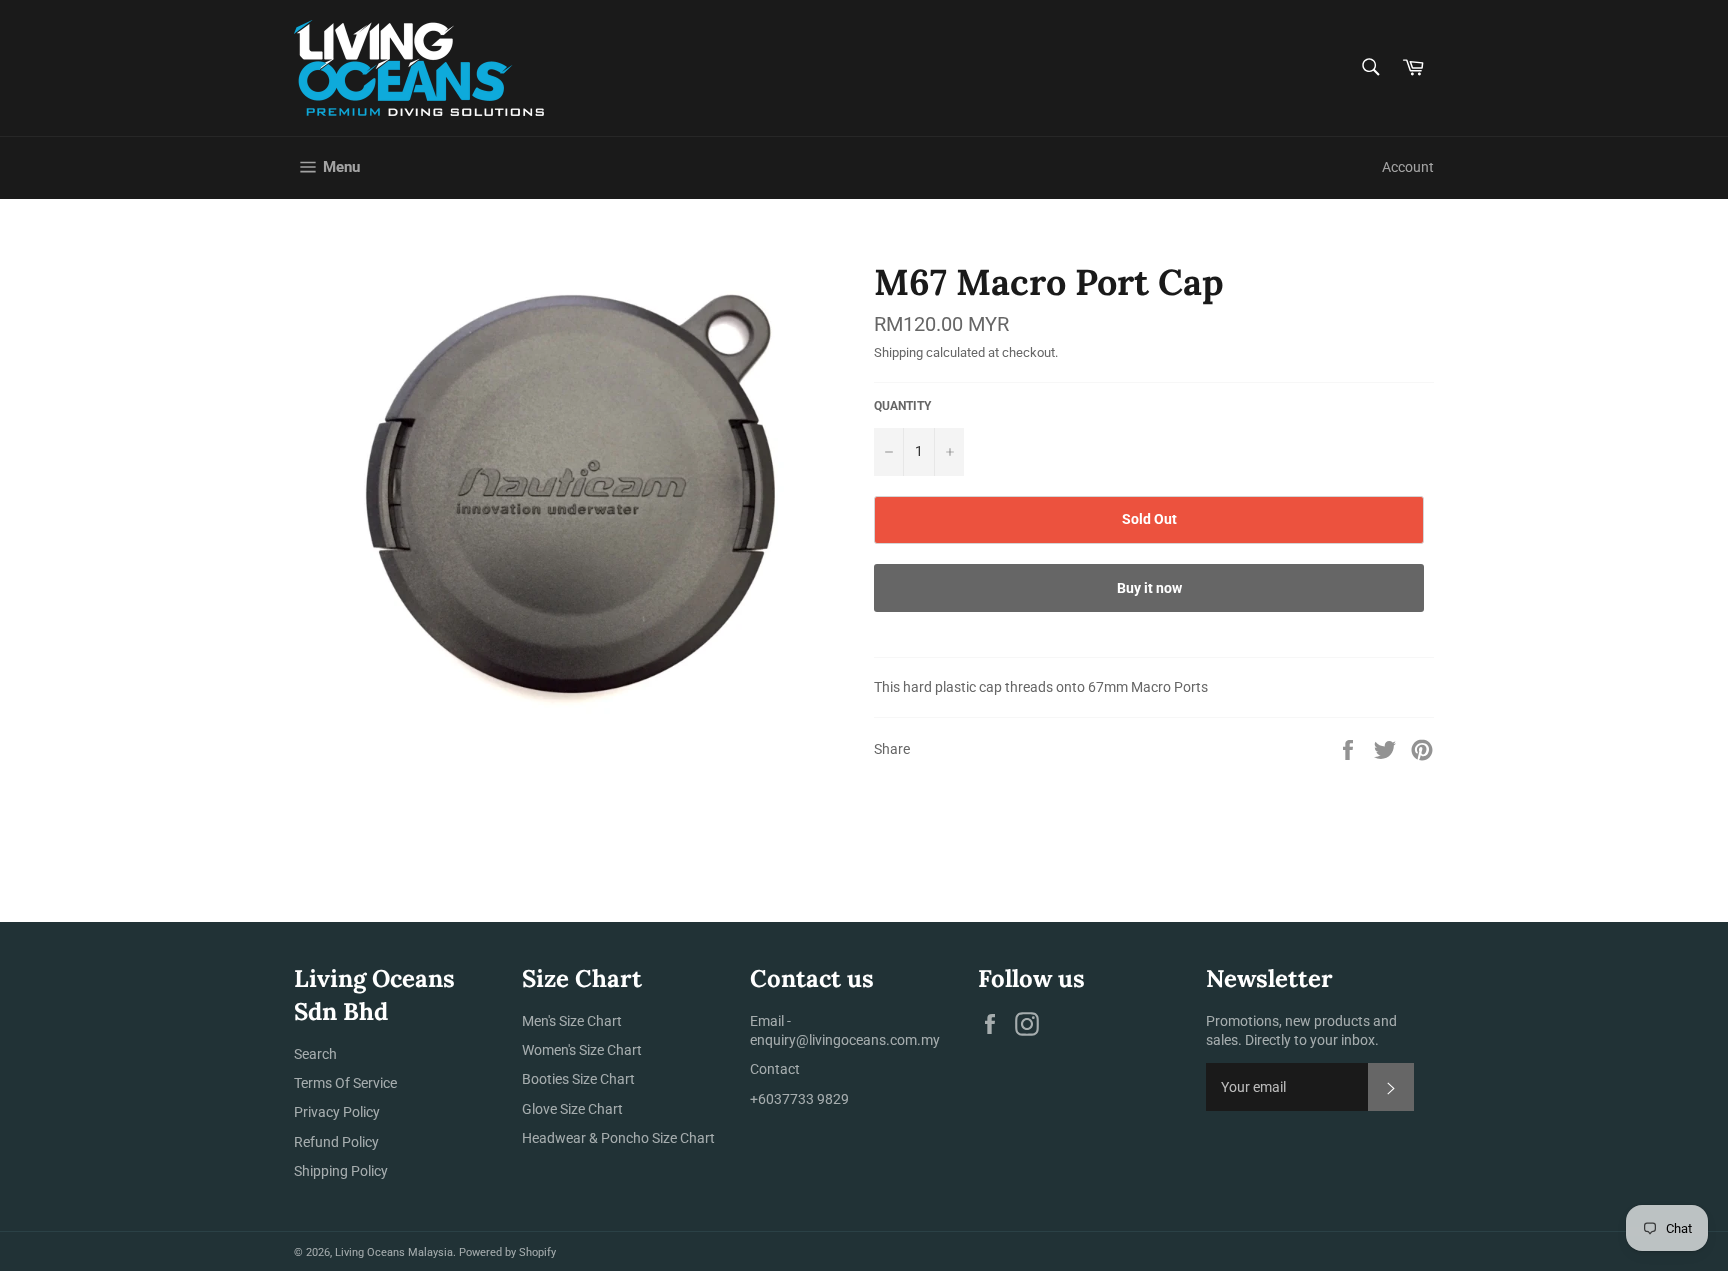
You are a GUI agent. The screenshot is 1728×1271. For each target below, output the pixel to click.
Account (1408, 167)
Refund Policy (336, 1142)
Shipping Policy (341, 1171)
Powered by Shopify (507, 1252)
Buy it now (1149, 588)
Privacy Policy (337, 1112)
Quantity (902, 406)
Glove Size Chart (572, 1109)
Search (315, 1054)
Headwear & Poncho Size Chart (618, 1138)
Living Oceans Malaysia (394, 1252)
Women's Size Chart (582, 1050)
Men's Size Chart (572, 1021)
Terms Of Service (345, 1083)
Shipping (898, 352)
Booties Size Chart (578, 1079)
